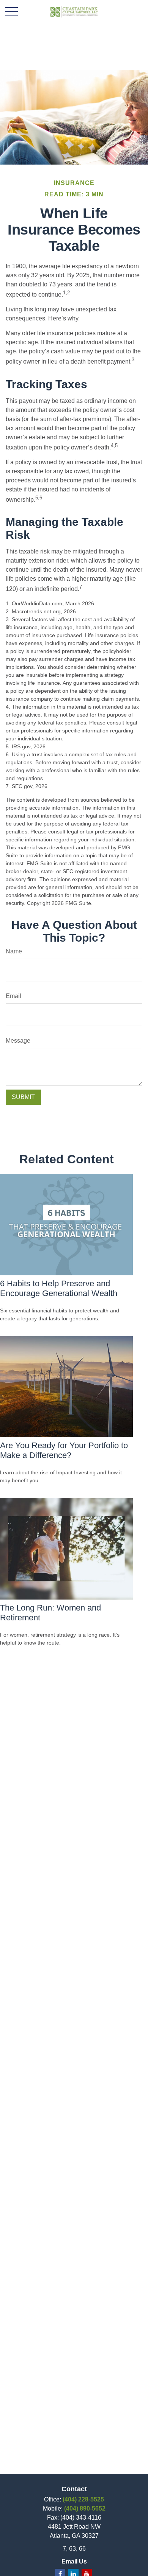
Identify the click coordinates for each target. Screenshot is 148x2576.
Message (18, 1041)
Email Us (74, 2561)
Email (13, 996)
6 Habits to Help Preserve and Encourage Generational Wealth (59, 1288)
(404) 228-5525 (83, 2499)
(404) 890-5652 (85, 2508)
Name (14, 951)
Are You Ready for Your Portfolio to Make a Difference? (64, 1450)
